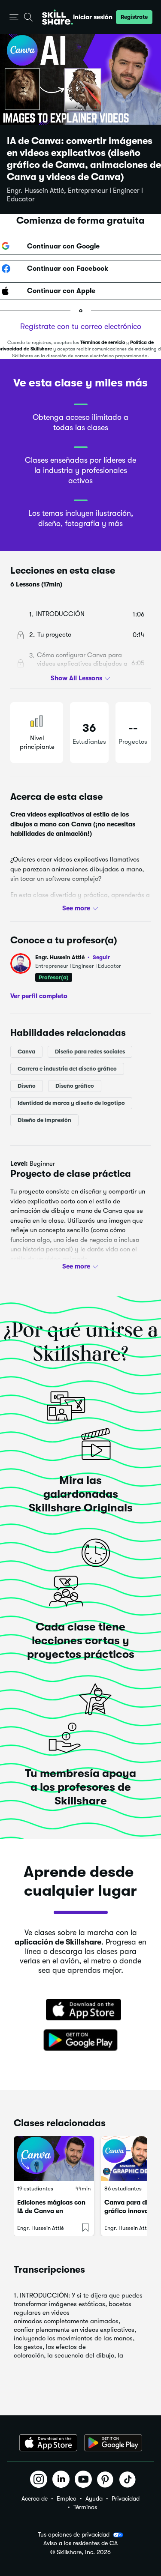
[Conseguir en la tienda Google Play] (81, 2040)
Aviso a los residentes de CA (80, 2543)
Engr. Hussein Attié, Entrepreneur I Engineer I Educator (75, 195)
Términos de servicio (103, 343)
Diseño (27, 1086)
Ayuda (94, 2498)
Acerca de (35, 2498)
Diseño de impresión (44, 1120)
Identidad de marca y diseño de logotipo (71, 1103)
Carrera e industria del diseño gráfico (67, 1069)
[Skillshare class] (54, 2159)
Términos (85, 2507)
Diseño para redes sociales (90, 1052)
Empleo (67, 2498)
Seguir (101, 957)
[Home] (58, 17)
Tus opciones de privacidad (74, 2534)
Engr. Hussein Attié (73, 957)
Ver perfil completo (39, 996)
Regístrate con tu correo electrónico (81, 326)
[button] (14, 17)
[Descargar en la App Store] (81, 2011)
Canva (26, 1052)
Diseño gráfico (75, 1086)
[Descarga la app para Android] (113, 2443)
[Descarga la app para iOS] (48, 2443)
